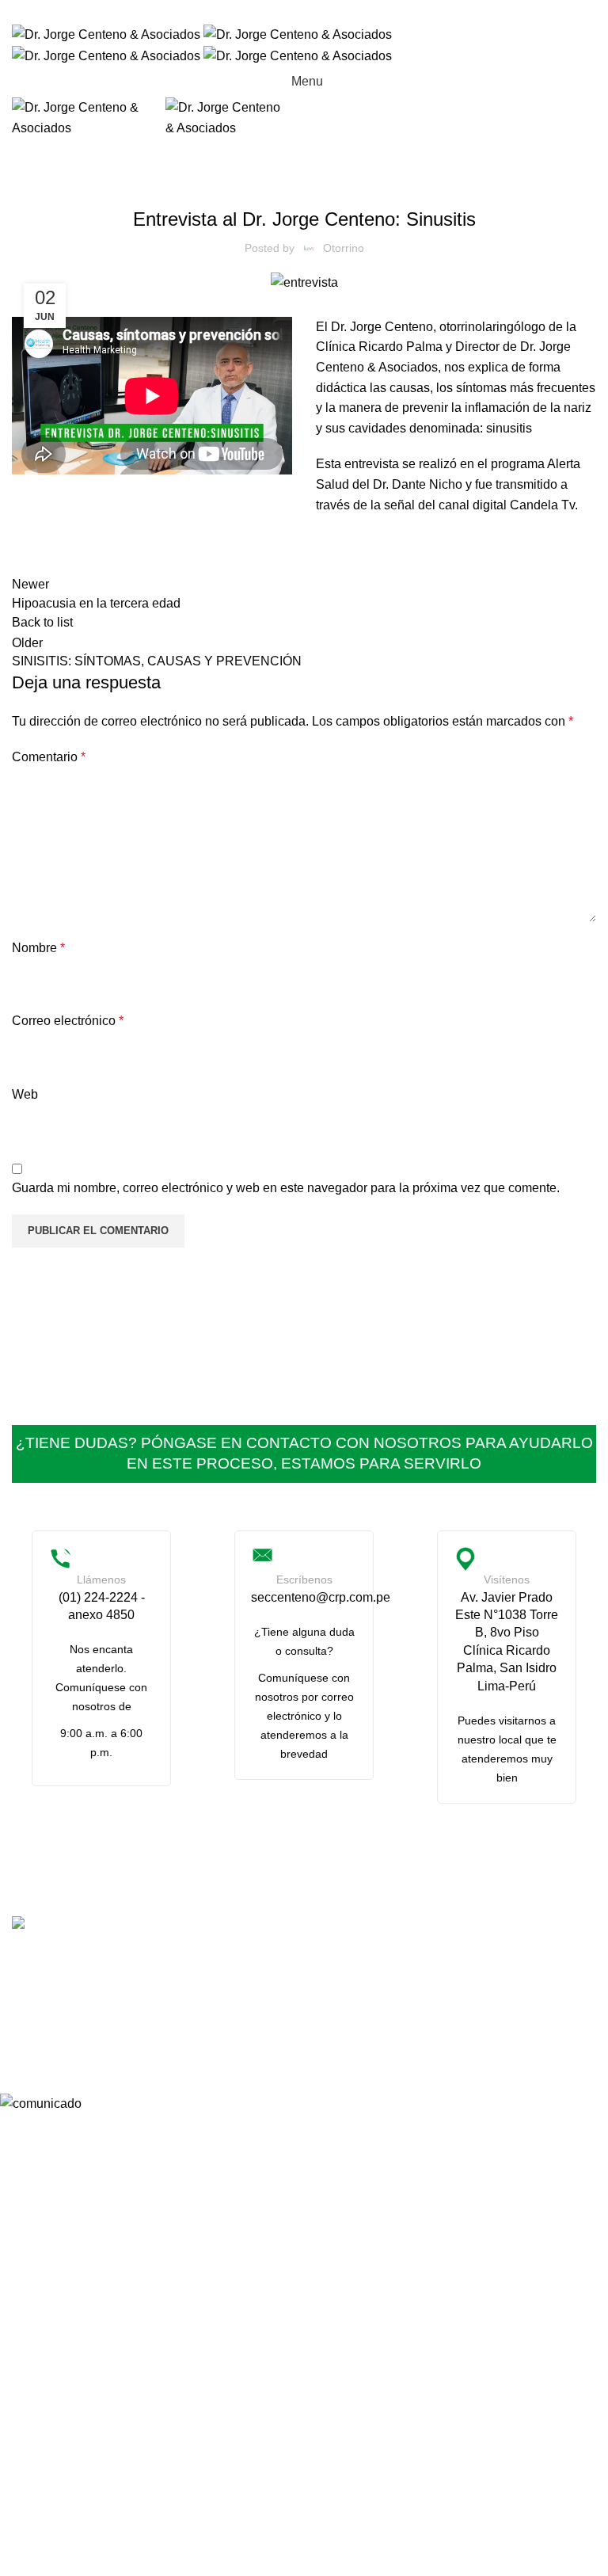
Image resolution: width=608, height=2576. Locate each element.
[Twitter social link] (283, 12)
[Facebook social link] (263, 12)
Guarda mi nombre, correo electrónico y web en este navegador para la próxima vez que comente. (286, 1188)
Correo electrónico (68, 1021)
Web (25, 1094)
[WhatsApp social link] (411, 1978)
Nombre (38, 948)
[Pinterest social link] (304, 12)
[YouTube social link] (373, 1978)
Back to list (42, 622)
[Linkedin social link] (325, 12)
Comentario (49, 757)
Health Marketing (301, 2035)
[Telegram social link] (345, 12)
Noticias (304, 178)
